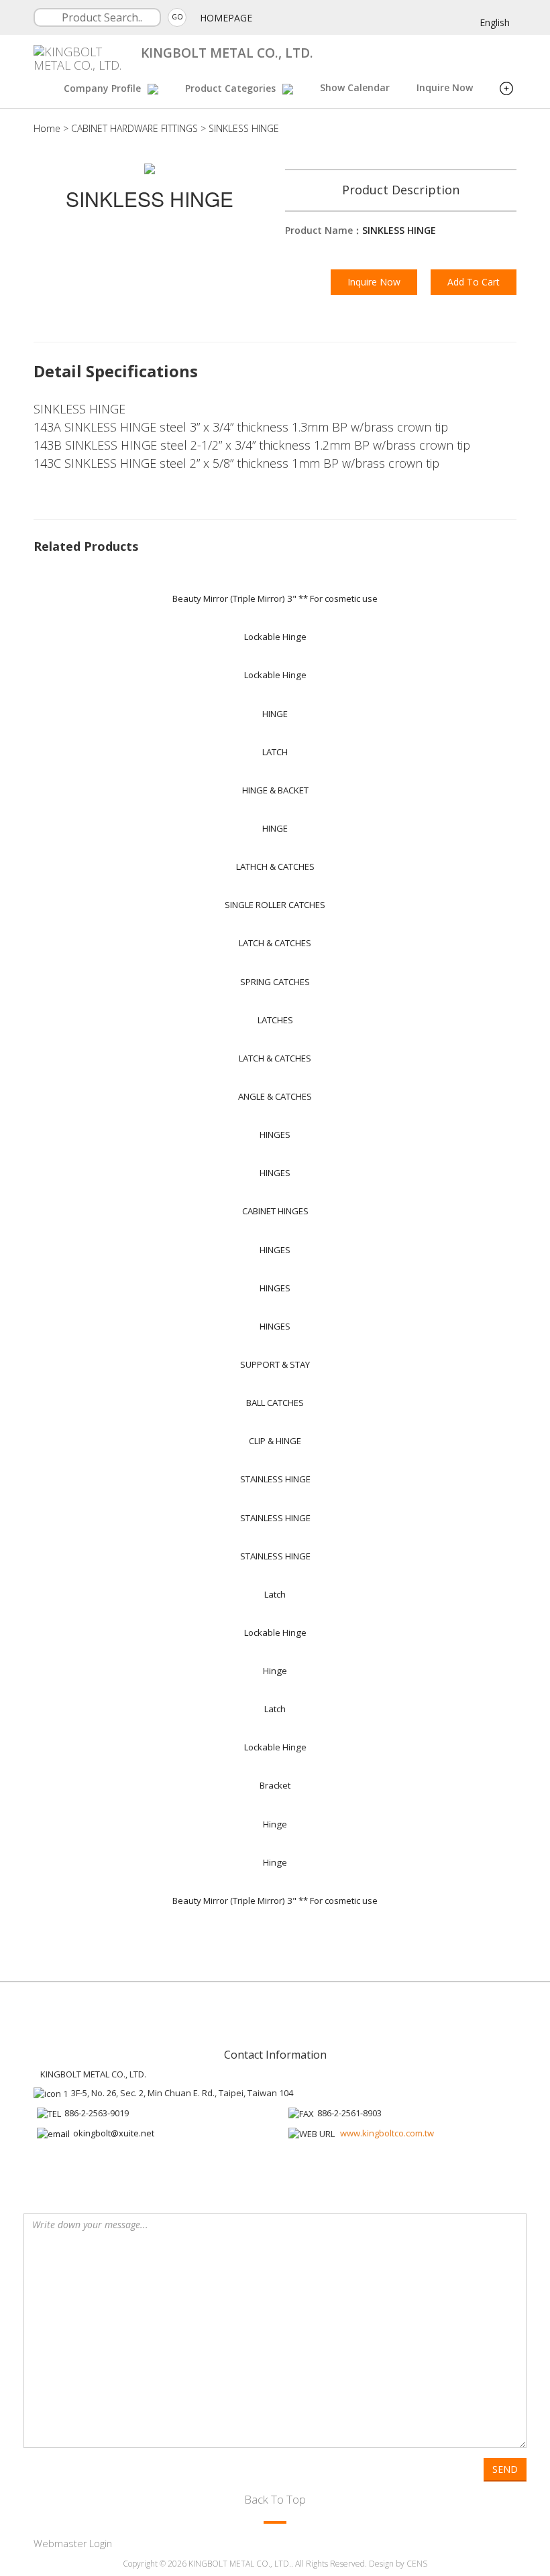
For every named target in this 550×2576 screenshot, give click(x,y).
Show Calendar (355, 87)
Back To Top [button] (275, 2499)
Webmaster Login (73, 2543)
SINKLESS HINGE (244, 128)
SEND (505, 2469)
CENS (417, 2564)
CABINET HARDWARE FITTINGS (134, 128)
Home (47, 128)
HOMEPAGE (226, 18)
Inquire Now (445, 87)
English (495, 22)
